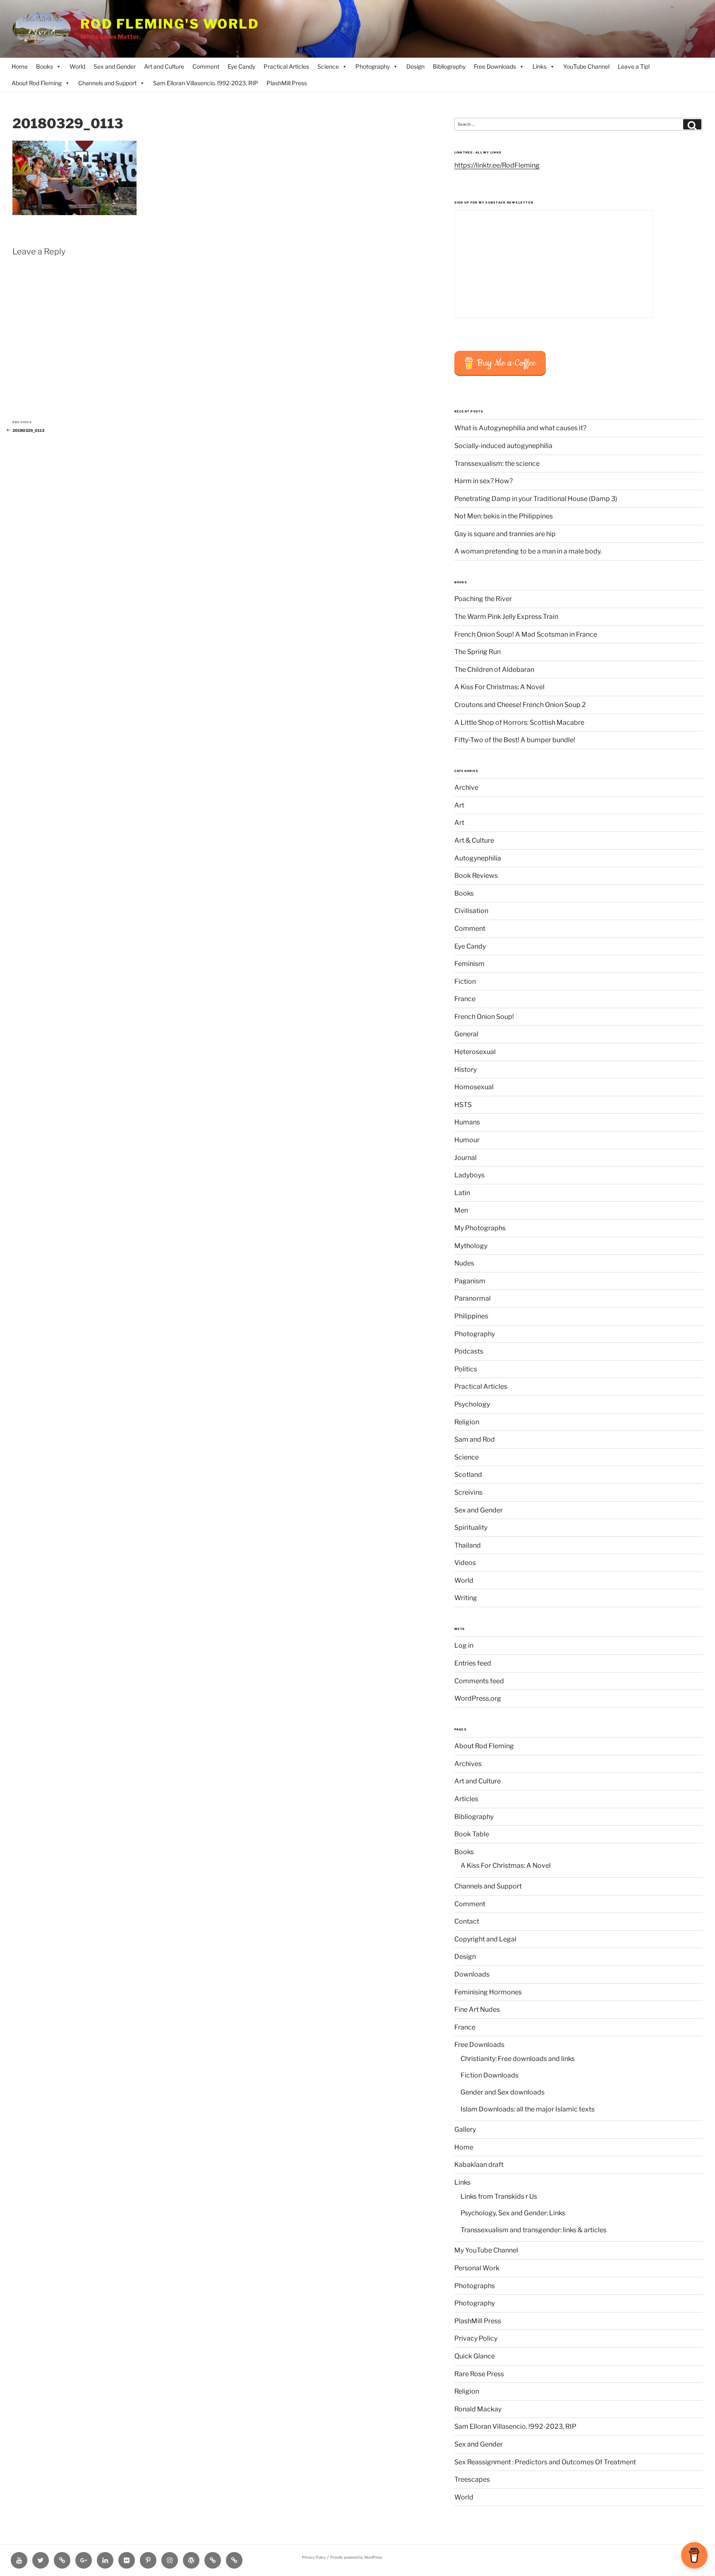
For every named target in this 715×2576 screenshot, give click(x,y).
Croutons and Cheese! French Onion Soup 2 (520, 705)
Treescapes (472, 2479)
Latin (462, 1193)
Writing (466, 1598)
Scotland (468, 1475)
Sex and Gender (115, 66)
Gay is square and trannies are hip (505, 534)
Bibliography (449, 66)
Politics (466, 1369)
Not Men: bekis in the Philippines (504, 516)
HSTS (463, 1105)
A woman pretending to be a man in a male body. (528, 551)
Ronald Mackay (478, 2409)
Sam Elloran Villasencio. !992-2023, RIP (206, 83)
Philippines (471, 1316)
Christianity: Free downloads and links (518, 2059)
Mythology (471, 1246)
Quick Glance (475, 2356)
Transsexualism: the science (497, 464)
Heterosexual (475, 1052)
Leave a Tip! (634, 66)
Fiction (465, 981)
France (465, 999)
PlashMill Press (287, 83)
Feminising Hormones (488, 1992)
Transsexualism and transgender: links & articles (534, 2230)
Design (415, 66)
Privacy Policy (476, 2338)
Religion (467, 1422)
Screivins (468, 1492)
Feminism (469, 964)
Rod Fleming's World (170, 24)
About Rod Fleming (37, 83)
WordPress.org (478, 1698)
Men (461, 1210)
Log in (464, 1645)
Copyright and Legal (485, 1939)
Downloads (472, 1974)
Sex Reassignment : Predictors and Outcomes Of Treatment (545, 2462)
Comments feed (479, 1681)
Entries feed (473, 1663)
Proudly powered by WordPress (356, 2557)
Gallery (465, 2129)
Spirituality (471, 1528)
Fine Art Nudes (477, 2009)
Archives (468, 1764)
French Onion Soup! (484, 1017)
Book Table (472, 1834)
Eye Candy (241, 66)
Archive (466, 787)
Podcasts (469, 1351)
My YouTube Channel (486, 2250)
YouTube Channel (586, 66)
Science (328, 66)
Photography (373, 66)
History (465, 1070)
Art (459, 805)
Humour (467, 1140)
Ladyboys (469, 1175)
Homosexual (474, 1087)
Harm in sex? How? (483, 481)
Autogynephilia (478, 858)
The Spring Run (477, 652)
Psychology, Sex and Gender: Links (513, 2213)
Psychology (472, 1404)
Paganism (470, 1281)
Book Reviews (476, 876)
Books (44, 66)
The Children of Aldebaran (494, 670)
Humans (467, 1122)
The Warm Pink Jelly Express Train (506, 617)
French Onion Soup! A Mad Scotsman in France (526, 634)
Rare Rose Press (479, 2374)
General (466, 1034)
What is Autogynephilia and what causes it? (520, 428)
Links (540, 66)
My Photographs (480, 1228)
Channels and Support (107, 83)
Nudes (464, 1263)
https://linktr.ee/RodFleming (497, 165)
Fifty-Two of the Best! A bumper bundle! (515, 740)
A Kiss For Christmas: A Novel (499, 687)
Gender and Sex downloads (503, 2092)
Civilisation (471, 911)
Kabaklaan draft (479, 2165)
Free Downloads (495, 66)
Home (20, 66)
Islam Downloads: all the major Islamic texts (528, 2109)
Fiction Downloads (489, 2075)
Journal (465, 1158)
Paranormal (473, 1298)
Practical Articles (286, 66)
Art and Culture (164, 66)
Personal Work (477, 2268)
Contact (467, 1921)
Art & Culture (474, 840)
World (77, 66)
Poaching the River (483, 599)
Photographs (475, 2286)
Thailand (468, 1545)
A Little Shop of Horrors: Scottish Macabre (519, 722)
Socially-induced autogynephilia (503, 446)
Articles (466, 1799)
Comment (206, 66)
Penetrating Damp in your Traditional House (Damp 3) (536, 499)
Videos (465, 1563)
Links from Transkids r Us (499, 2196)
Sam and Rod (475, 1439)
